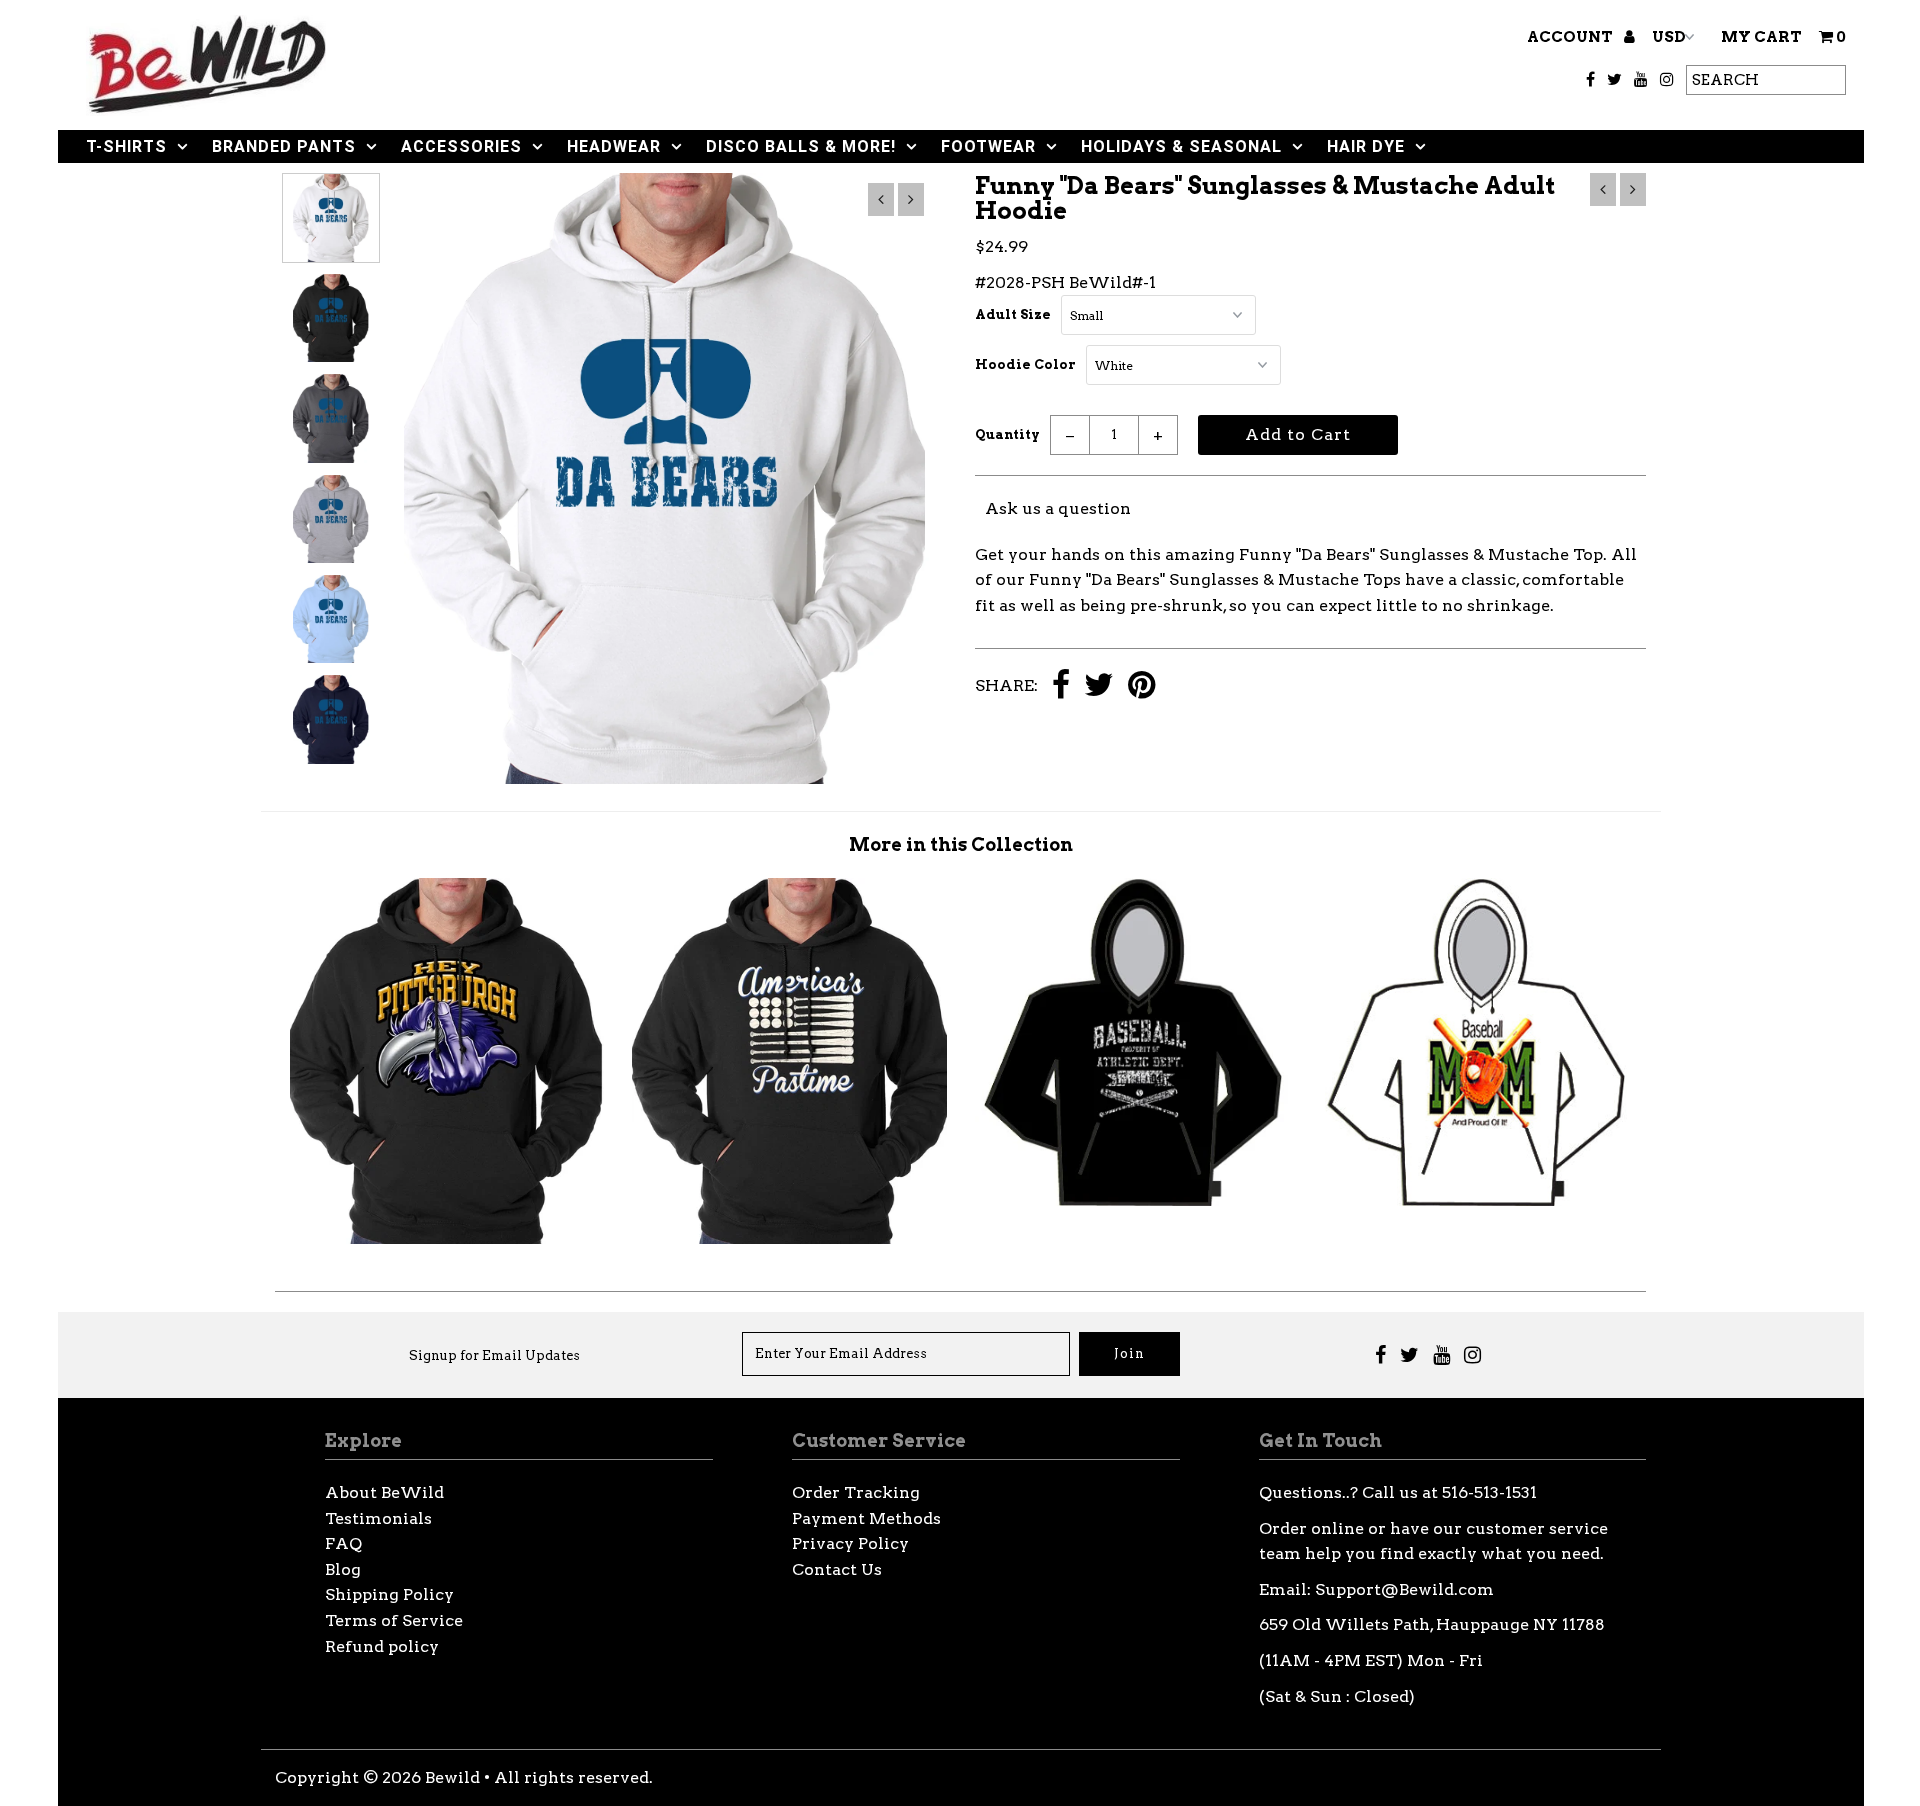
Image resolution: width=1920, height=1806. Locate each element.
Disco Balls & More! (801, 146)
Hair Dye (1366, 146)
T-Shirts (126, 146)
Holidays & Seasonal (1181, 146)
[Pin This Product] (1141, 686)
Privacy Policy (850, 1543)
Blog (343, 1569)
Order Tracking (856, 1492)
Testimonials (378, 1518)
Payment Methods (866, 1518)
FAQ (343, 1543)
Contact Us (837, 1569)
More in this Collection (961, 844)
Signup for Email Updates (494, 1355)
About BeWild (384, 1492)
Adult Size (1013, 314)
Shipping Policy (389, 1594)
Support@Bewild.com (1404, 1589)
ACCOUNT (1571, 37)
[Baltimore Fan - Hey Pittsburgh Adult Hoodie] (447, 1238)
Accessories (461, 146)
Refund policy (382, 1646)
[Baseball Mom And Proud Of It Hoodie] (1475, 1200)
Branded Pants (284, 146)
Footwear (988, 146)
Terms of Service (394, 1620)
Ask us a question (1058, 508)
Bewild (452, 1777)
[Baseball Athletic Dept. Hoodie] (1132, 1200)
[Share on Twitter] (1099, 686)
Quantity (1007, 434)
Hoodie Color (1025, 364)
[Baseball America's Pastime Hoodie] (789, 1238)
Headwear (614, 146)
